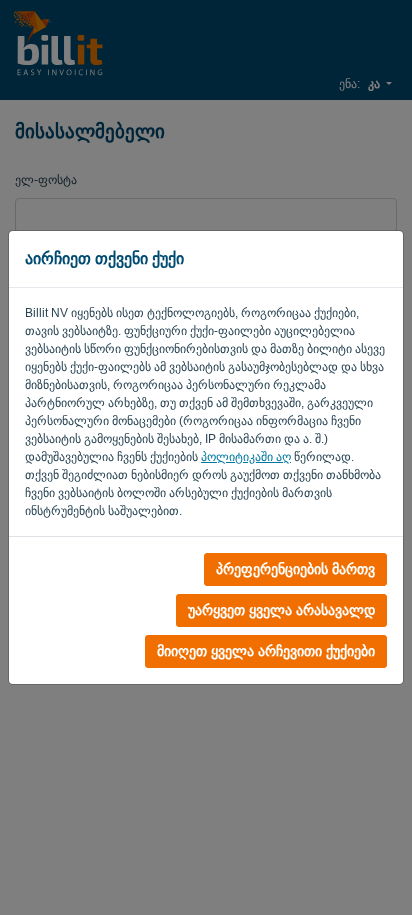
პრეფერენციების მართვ (295, 569)
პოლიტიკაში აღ (246, 457)
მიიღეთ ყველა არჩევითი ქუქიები (266, 651)
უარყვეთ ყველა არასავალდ (281, 610)
